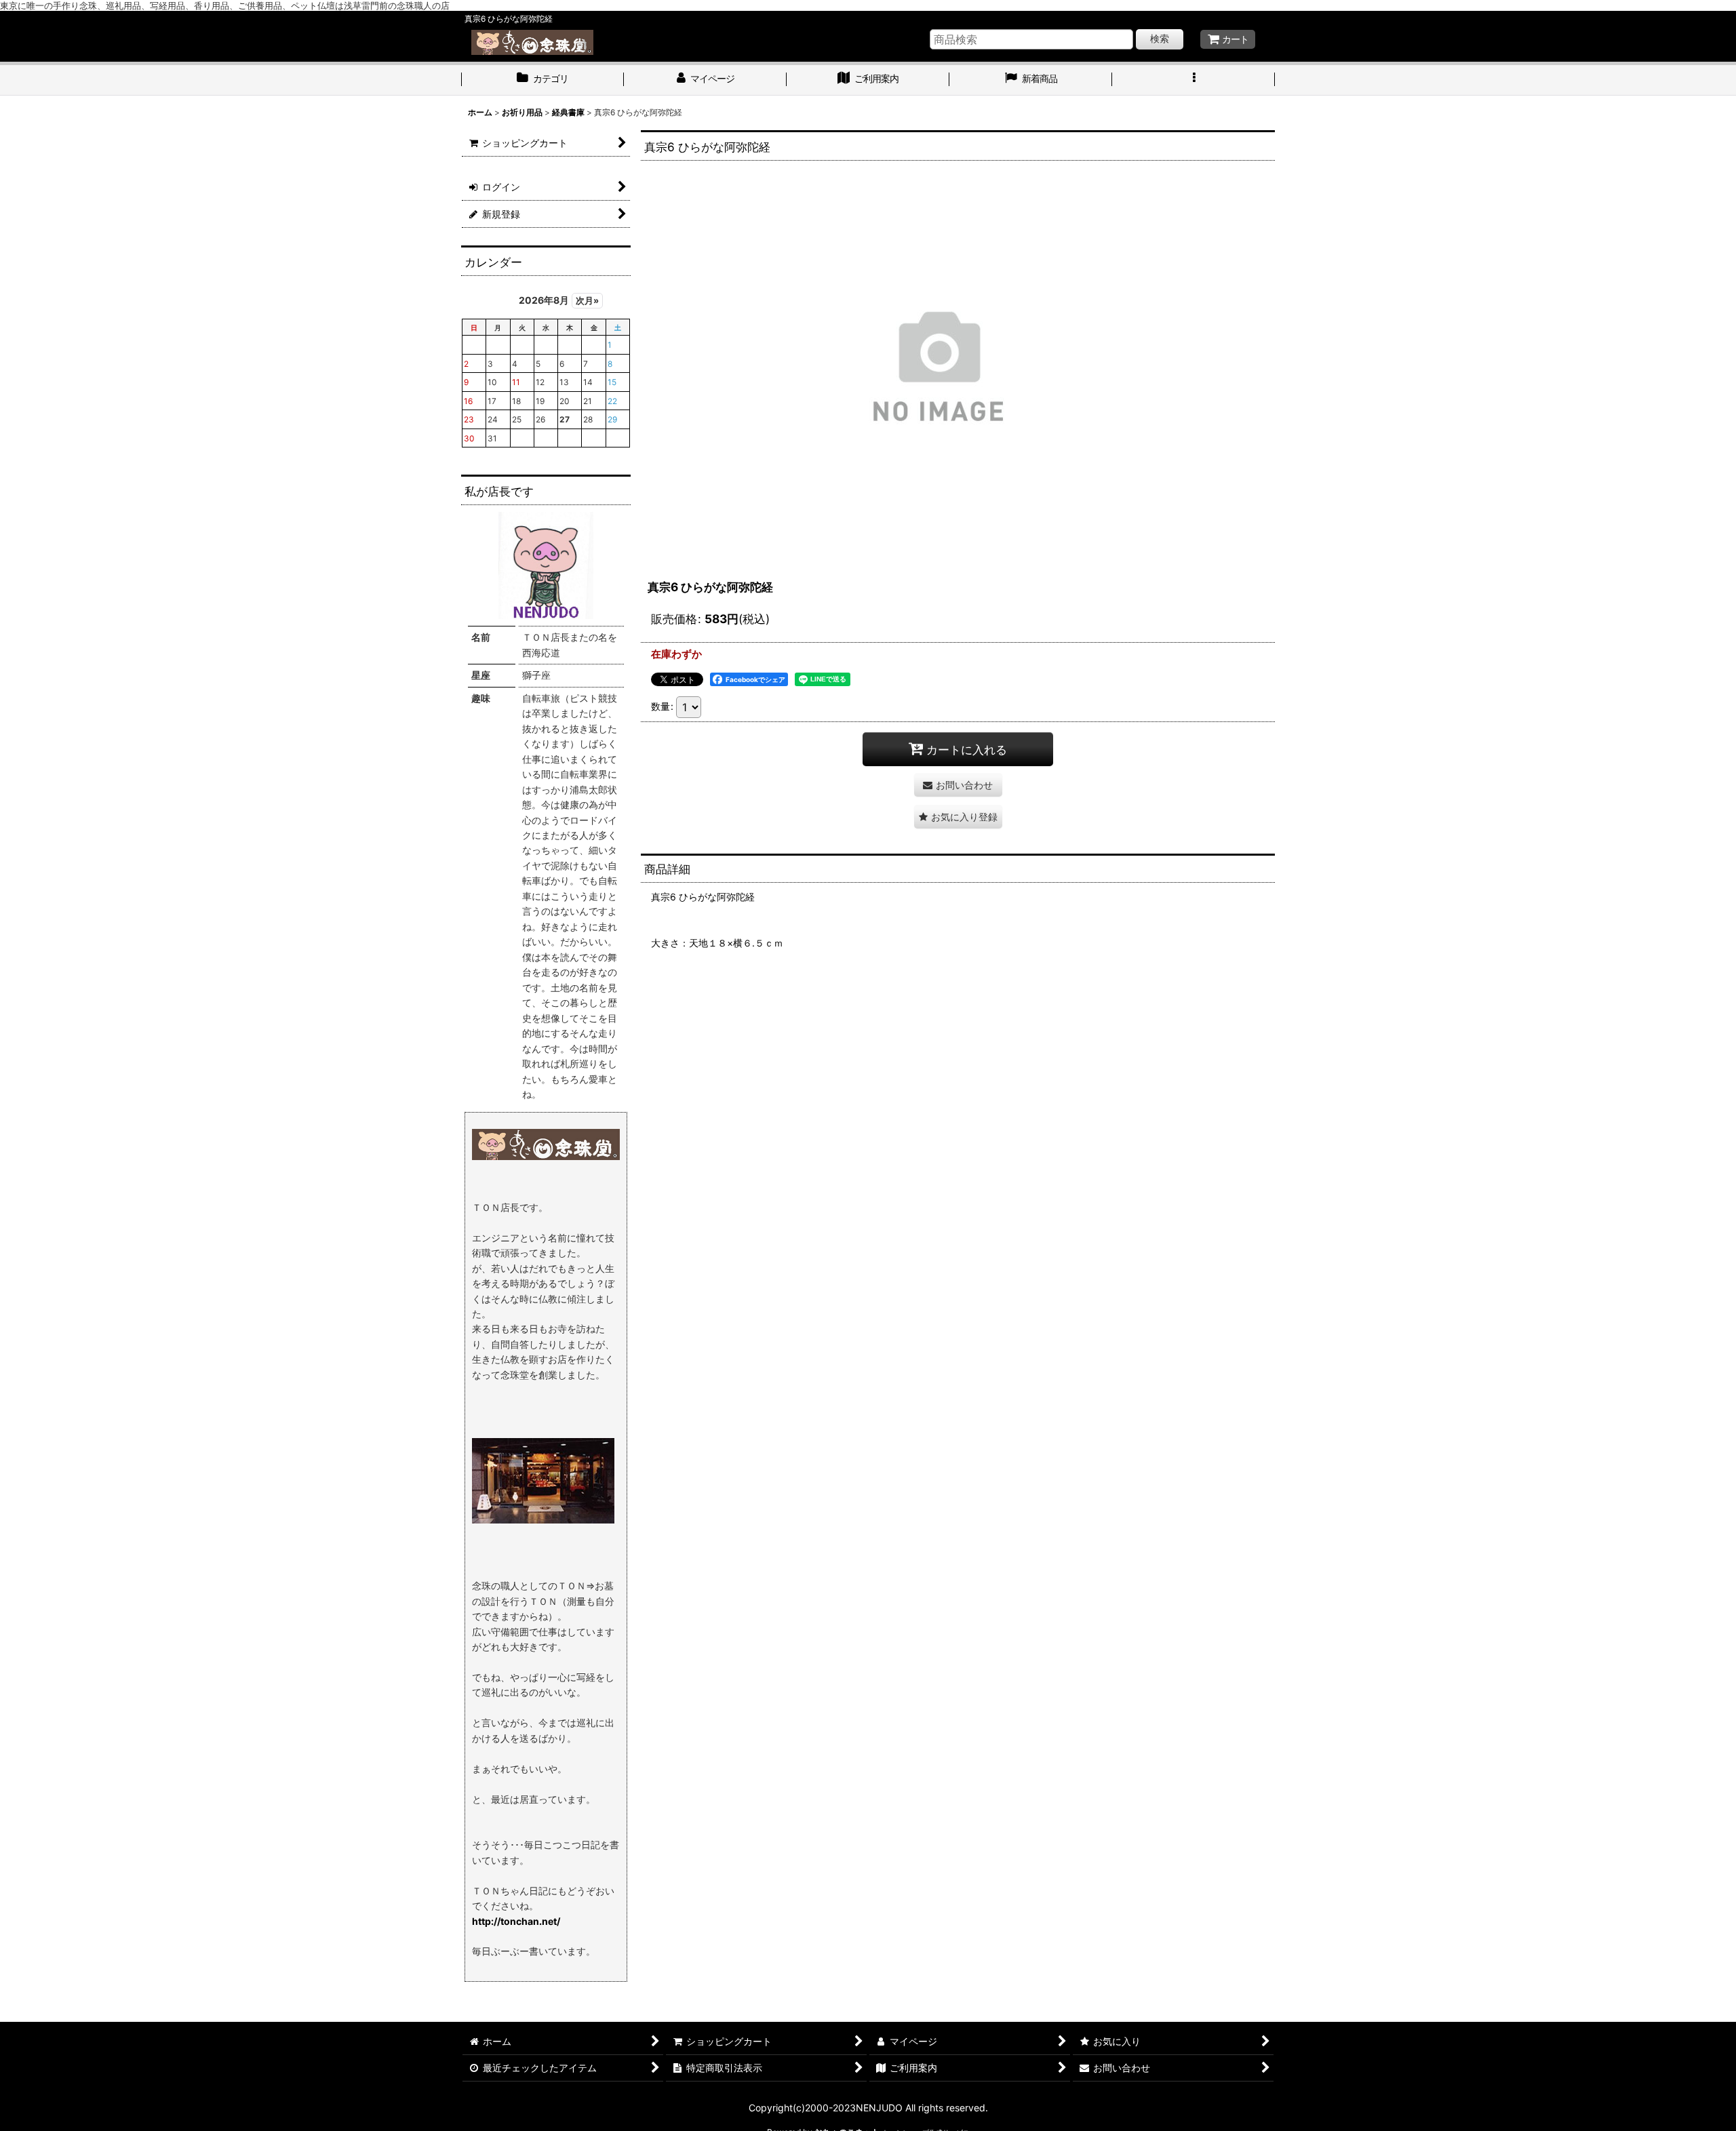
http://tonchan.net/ (516, 1921)
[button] (1193, 80)
